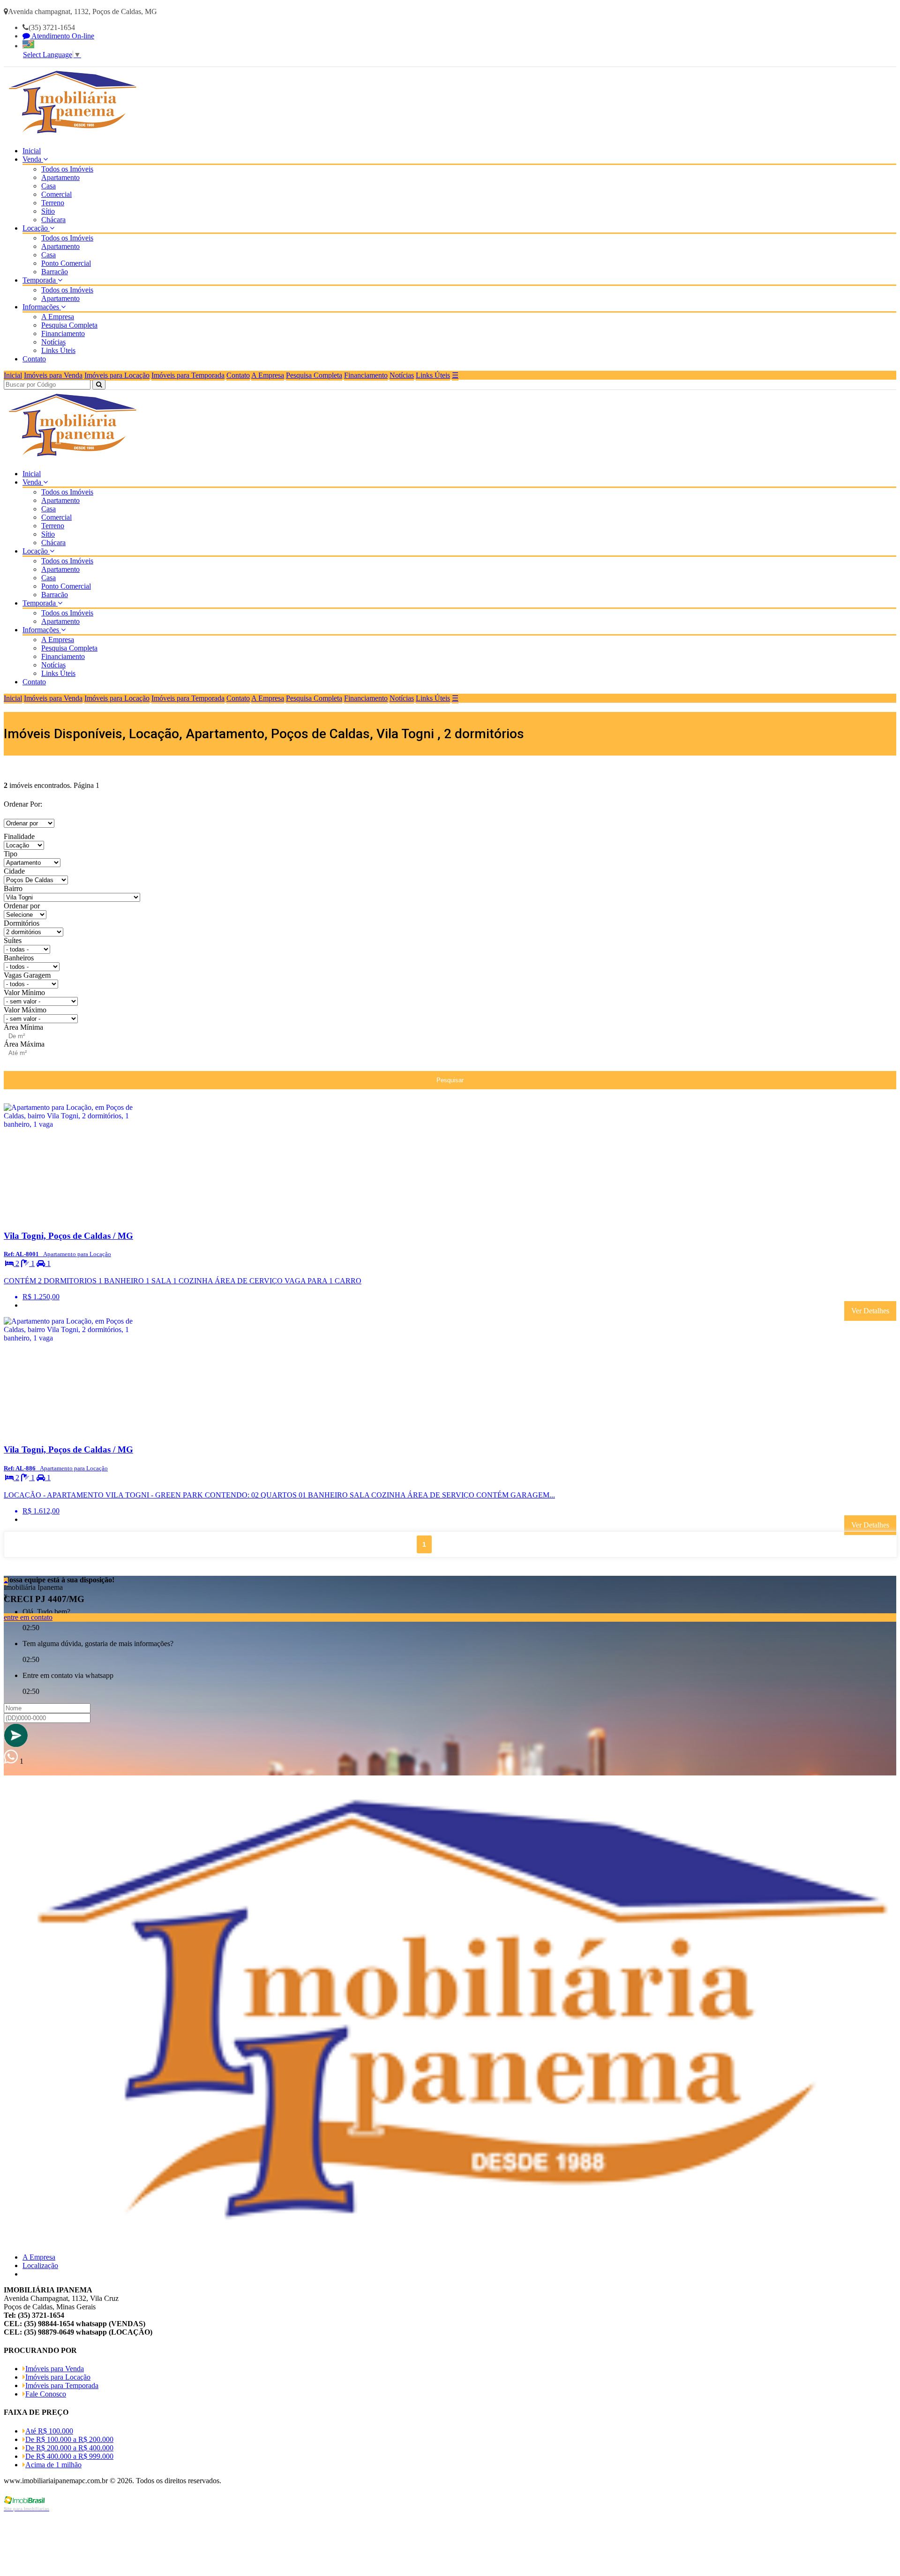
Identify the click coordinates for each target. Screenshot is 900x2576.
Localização (40, 2265)
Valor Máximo (25, 1010)
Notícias (53, 342)
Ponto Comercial (66, 263)
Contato (34, 359)
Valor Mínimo (24, 992)
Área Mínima (23, 1027)
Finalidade (19, 836)
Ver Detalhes (870, 1311)
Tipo (11, 854)
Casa (49, 186)
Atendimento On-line (62, 36)
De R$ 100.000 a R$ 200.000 (69, 2439)
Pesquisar (450, 1080)
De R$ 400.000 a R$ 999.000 (69, 2456)
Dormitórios (22, 923)
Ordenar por (22, 906)
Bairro (13, 888)
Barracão (55, 272)
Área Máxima (24, 1044)
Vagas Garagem (27, 975)
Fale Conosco (46, 2394)
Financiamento (63, 333)
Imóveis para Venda (53, 375)
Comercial (56, 194)
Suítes (13, 940)
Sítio (48, 211)
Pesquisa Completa (69, 325)
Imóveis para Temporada (188, 375)
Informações (42, 307)
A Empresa (58, 317)
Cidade (14, 871)
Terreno (53, 203)
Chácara (53, 220)
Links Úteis (58, 350)
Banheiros (19, 958)
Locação (36, 228)
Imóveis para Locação (117, 375)
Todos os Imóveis (67, 169)
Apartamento (60, 177)
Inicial (32, 151)
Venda (33, 159)
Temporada (40, 280)
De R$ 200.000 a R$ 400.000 (69, 2448)
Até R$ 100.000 (49, 2431)
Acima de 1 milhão (53, 2465)
